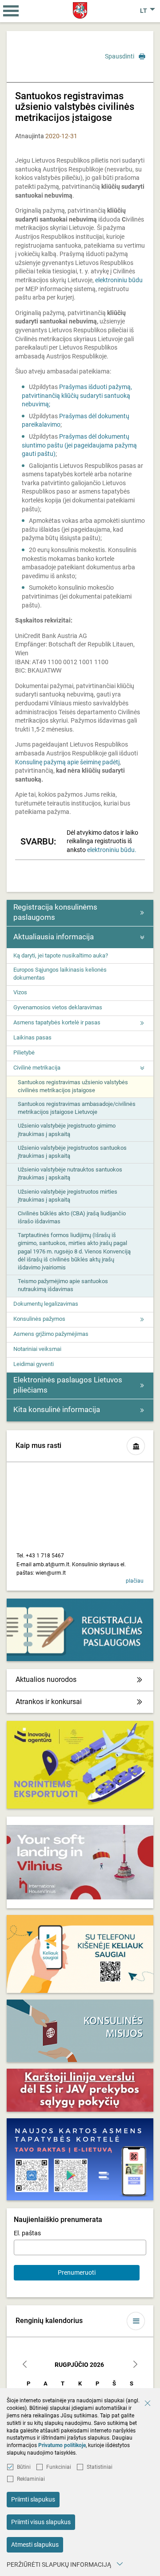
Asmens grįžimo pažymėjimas (51, 1334)
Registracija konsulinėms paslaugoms (55, 912)
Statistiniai (100, 2467)
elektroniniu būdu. (112, 850)
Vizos (20, 992)
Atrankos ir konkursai (49, 1702)
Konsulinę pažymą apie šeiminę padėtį (67, 762)
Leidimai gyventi (34, 1364)
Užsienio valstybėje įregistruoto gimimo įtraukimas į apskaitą (67, 1130)
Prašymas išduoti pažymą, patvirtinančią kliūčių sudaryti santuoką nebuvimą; (77, 395)
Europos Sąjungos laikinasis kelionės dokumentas (60, 974)
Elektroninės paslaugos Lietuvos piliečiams (68, 1385)
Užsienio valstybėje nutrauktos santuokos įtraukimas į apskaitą (70, 1173)
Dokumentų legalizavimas (46, 1304)
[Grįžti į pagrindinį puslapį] (80, 10)
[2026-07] (25, 2365)
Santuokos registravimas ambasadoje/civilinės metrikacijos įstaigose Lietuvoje (77, 1108)
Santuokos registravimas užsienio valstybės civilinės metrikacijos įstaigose (73, 1086)
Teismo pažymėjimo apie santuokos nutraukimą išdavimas (63, 1285)
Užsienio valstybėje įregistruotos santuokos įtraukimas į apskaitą (72, 1152)
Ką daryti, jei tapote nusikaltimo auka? (61, 955)
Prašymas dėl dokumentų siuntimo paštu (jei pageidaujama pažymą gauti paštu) (79, 445)
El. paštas (27, 2233)
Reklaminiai (31, 2479)
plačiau (135, 1581)
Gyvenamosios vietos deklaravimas (58, 1007)
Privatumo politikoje (62, 2445)
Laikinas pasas (32, 1037)
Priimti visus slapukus (41, 2522)
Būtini (24, 2467)
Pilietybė (24, 1053)
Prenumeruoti (77, 2272)
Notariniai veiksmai (37, 1349)
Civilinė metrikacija (37, 1068)
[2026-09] (135, 2365)
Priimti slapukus (33, 2499)
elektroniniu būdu (119, 280)
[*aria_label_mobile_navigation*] (11, 11)
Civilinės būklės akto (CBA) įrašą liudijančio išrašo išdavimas (72, 1217)
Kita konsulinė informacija (57, 1409)
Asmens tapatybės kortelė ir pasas (57, 1022)
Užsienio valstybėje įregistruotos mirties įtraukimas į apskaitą (68, 1196)
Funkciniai (59, 2467)
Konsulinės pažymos (39, 1319)
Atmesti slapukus (35, 2545)
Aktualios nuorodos (46, 1679)
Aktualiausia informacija (54, 937)
